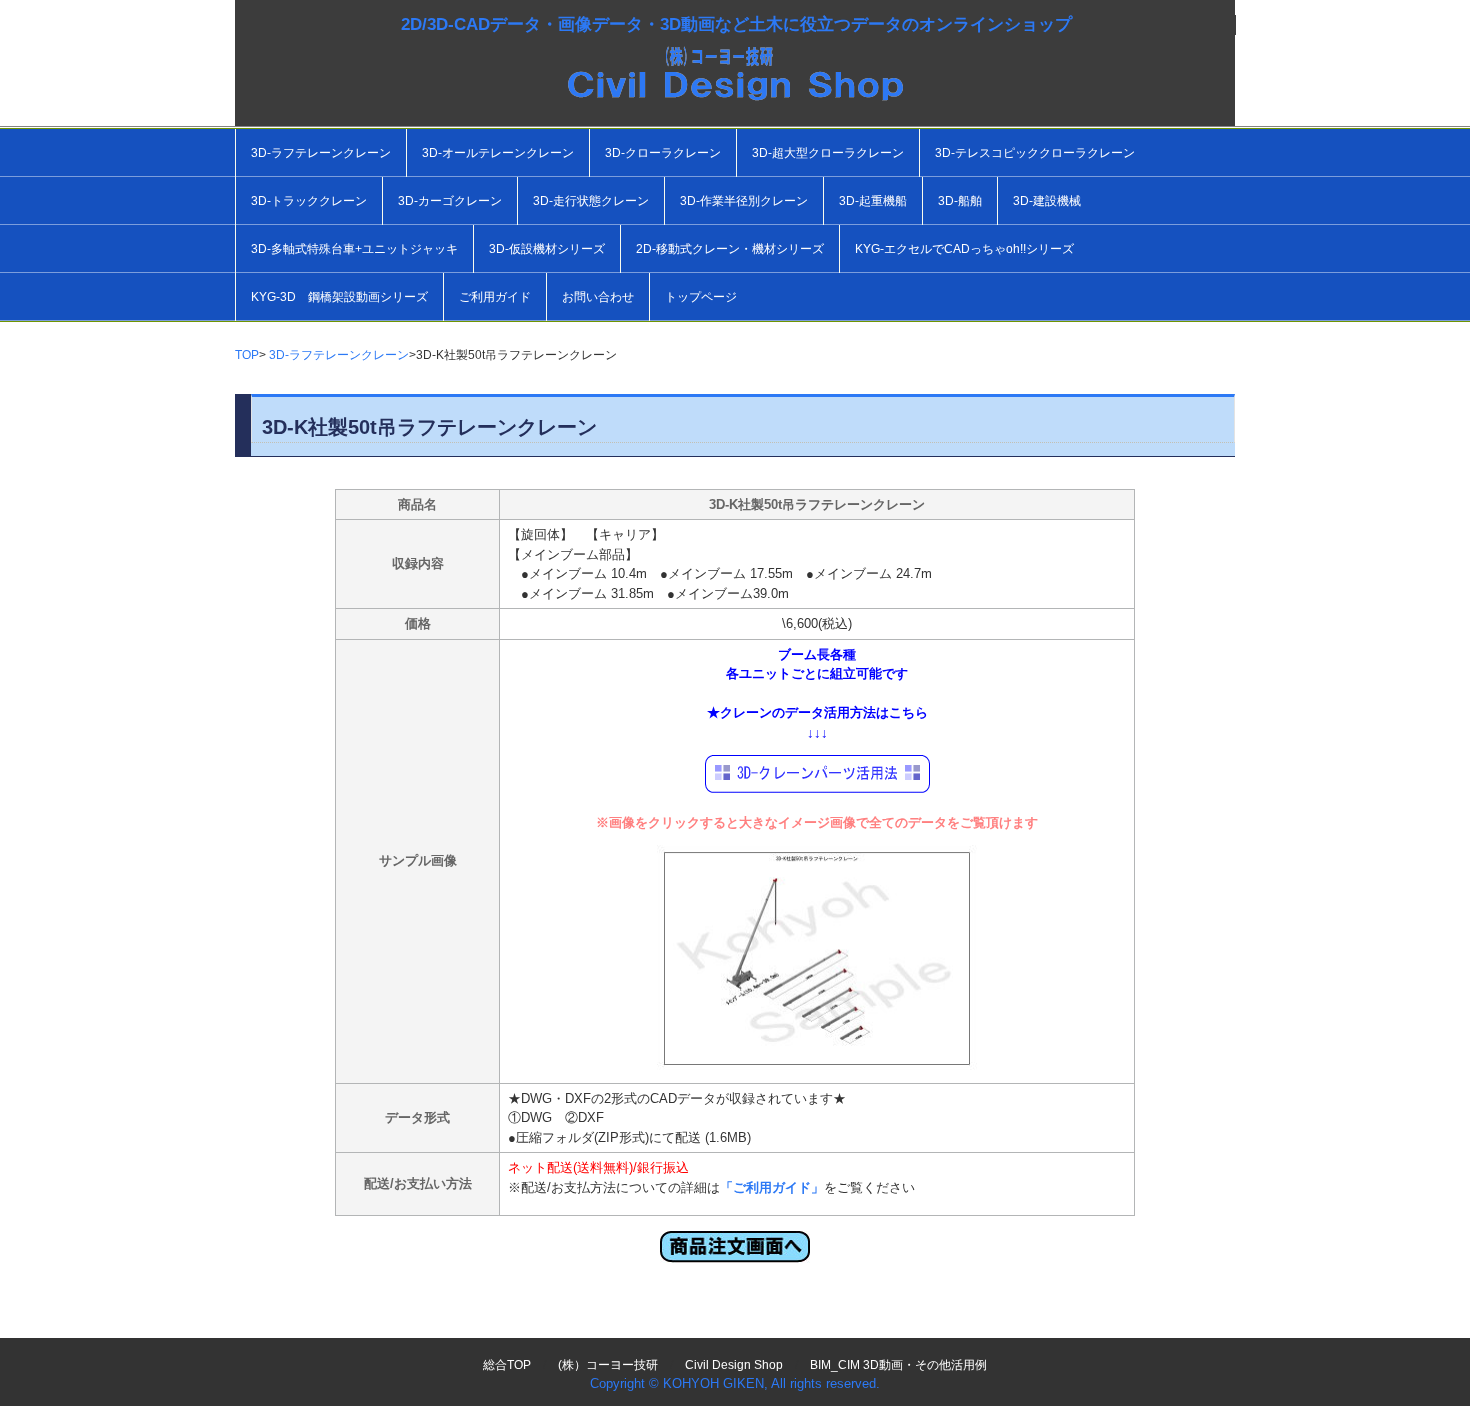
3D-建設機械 (1047, 201)
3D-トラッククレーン (309, 201)
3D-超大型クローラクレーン (828, 153)
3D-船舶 (960, 201)
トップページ (701, 297)
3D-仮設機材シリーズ (547, 249)
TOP (247, 355)
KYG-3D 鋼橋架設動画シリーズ (339, 297)
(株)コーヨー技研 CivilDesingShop (735, 90)
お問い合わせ (598, 297)
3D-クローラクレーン (663, 153)
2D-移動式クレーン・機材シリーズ (730, 249)
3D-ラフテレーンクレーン (321, 153)
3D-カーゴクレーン (450, 201)
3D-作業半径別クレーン (744, 201)
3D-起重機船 (873, 201)
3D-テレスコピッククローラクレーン (1035, 153)
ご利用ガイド (495, 297)
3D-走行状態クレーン (591, 201)
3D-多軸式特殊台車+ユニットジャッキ (354, 249)
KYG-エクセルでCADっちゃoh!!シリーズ (964, 249)
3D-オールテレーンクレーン (498, 153)
